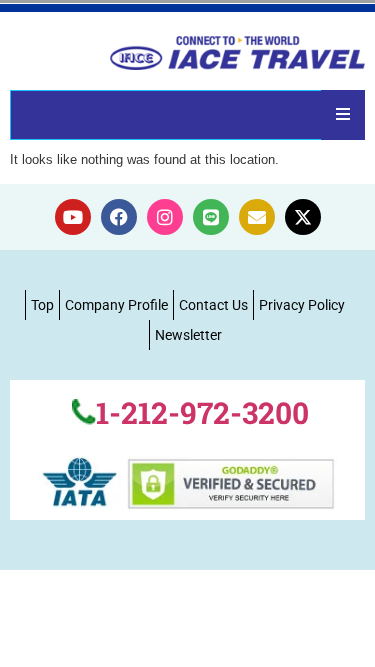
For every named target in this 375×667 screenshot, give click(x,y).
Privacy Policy (302, 305)
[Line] (211, 217)
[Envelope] (257, 217)
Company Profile (116, 305)
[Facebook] (119, 217)
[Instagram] (165, 217)
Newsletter (188, 335)
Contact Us (213, 305)
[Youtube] (73, 217)
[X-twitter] (303, 217)
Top (42, 305)
